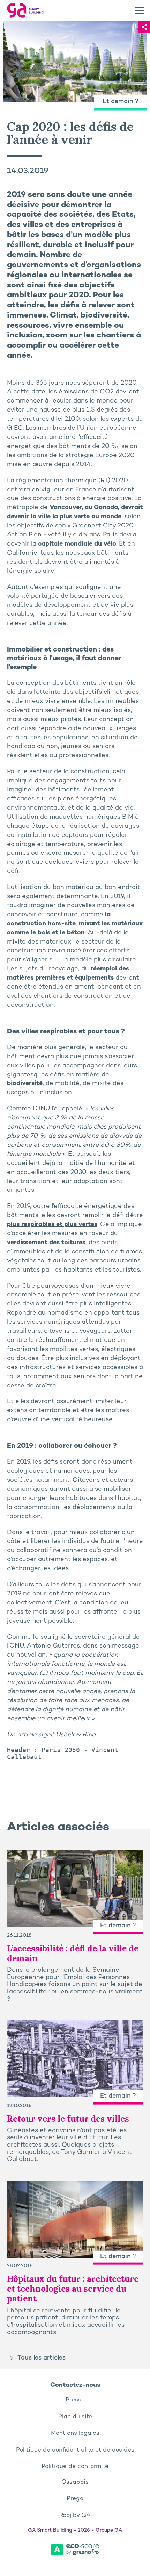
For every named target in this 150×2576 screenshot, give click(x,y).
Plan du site (75, 2417)
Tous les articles (42, 2358)
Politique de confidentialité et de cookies (75, 2450)
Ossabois (75, 2482)
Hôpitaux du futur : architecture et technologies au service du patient (73, 2289)
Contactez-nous (75, 2385)
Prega (75, 2499)
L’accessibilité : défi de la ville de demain (73, 1953)
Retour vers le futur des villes (68, 2119)
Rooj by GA (75, 2515)
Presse (75, 2400)
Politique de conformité (75, 2467)
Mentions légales (75, 2433)
